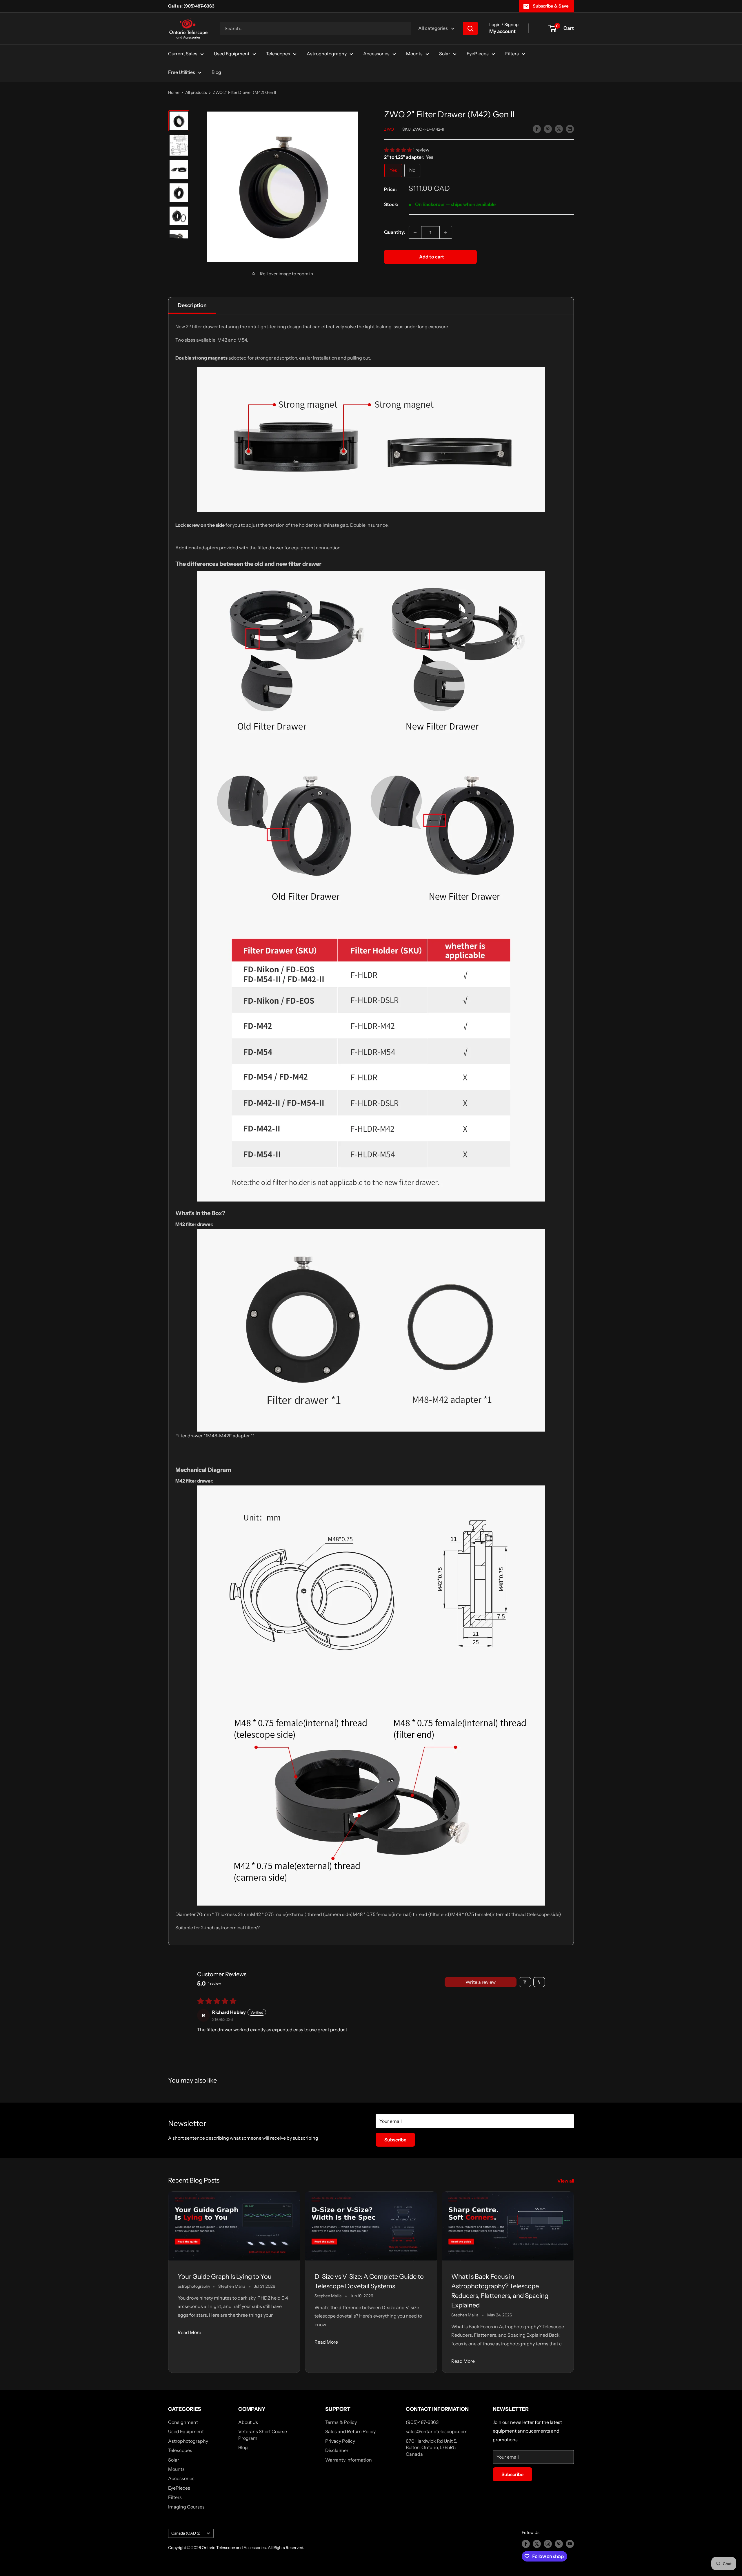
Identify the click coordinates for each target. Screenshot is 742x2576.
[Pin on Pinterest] (548, 129)
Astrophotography (327, 54)
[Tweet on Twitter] (559, 129)
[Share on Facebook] (537, 129)
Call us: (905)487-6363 (191, 6)
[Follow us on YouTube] (570, 2544)
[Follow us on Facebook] (526, 2544)
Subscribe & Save (551, 6)
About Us (248, 2422)
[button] (398, 150)
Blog (216, 72)
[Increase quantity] (446, 232)
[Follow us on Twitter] (537, 2544)
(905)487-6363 (422, 2422)
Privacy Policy (340, 2441)
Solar (445, 54)
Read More (189, 2332)
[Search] (470, 28)
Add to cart (432, 257)
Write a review (481, 1982)
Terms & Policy (341, 2422)
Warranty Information (349, 2460)
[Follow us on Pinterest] (559, 2544)
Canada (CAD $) (186, 2533)
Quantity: (395, 232)
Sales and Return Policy (350, 2431)
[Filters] (525, 1982)
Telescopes (278, 54)
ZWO (389, 129)
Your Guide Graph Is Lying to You (225, 2277)
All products (196, 92)
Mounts (414, 54)
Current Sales (183, 54)
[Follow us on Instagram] (548, 2544)
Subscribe (395, 2140)
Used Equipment (232, 54)
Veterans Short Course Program (263, 2435)
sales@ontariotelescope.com (437, 2431)
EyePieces (478, 54)
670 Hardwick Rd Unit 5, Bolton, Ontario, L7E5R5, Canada (431, 2448)
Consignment (183, 2422)
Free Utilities (182, 72)
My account (502, 31)
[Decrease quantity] (415, 232)
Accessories (376, 54)
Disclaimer (337, 2450)
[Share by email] (570, 129)
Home (174, 92)
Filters (512, 54)
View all (566, 2181)
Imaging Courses (186, 2507)
